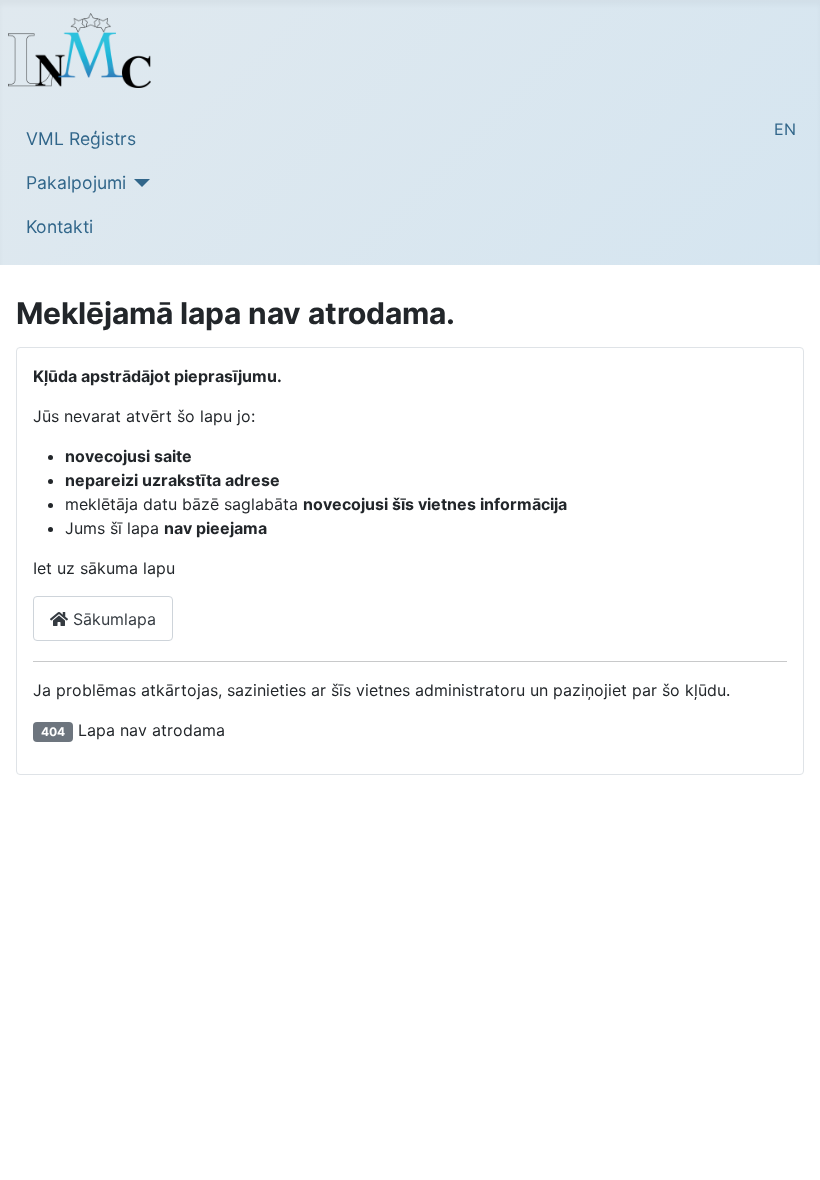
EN (785, 129)
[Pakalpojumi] (138, 183)
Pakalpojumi (76, 182)
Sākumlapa (112, 619)
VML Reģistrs (81, 138)
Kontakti (59, 226)
